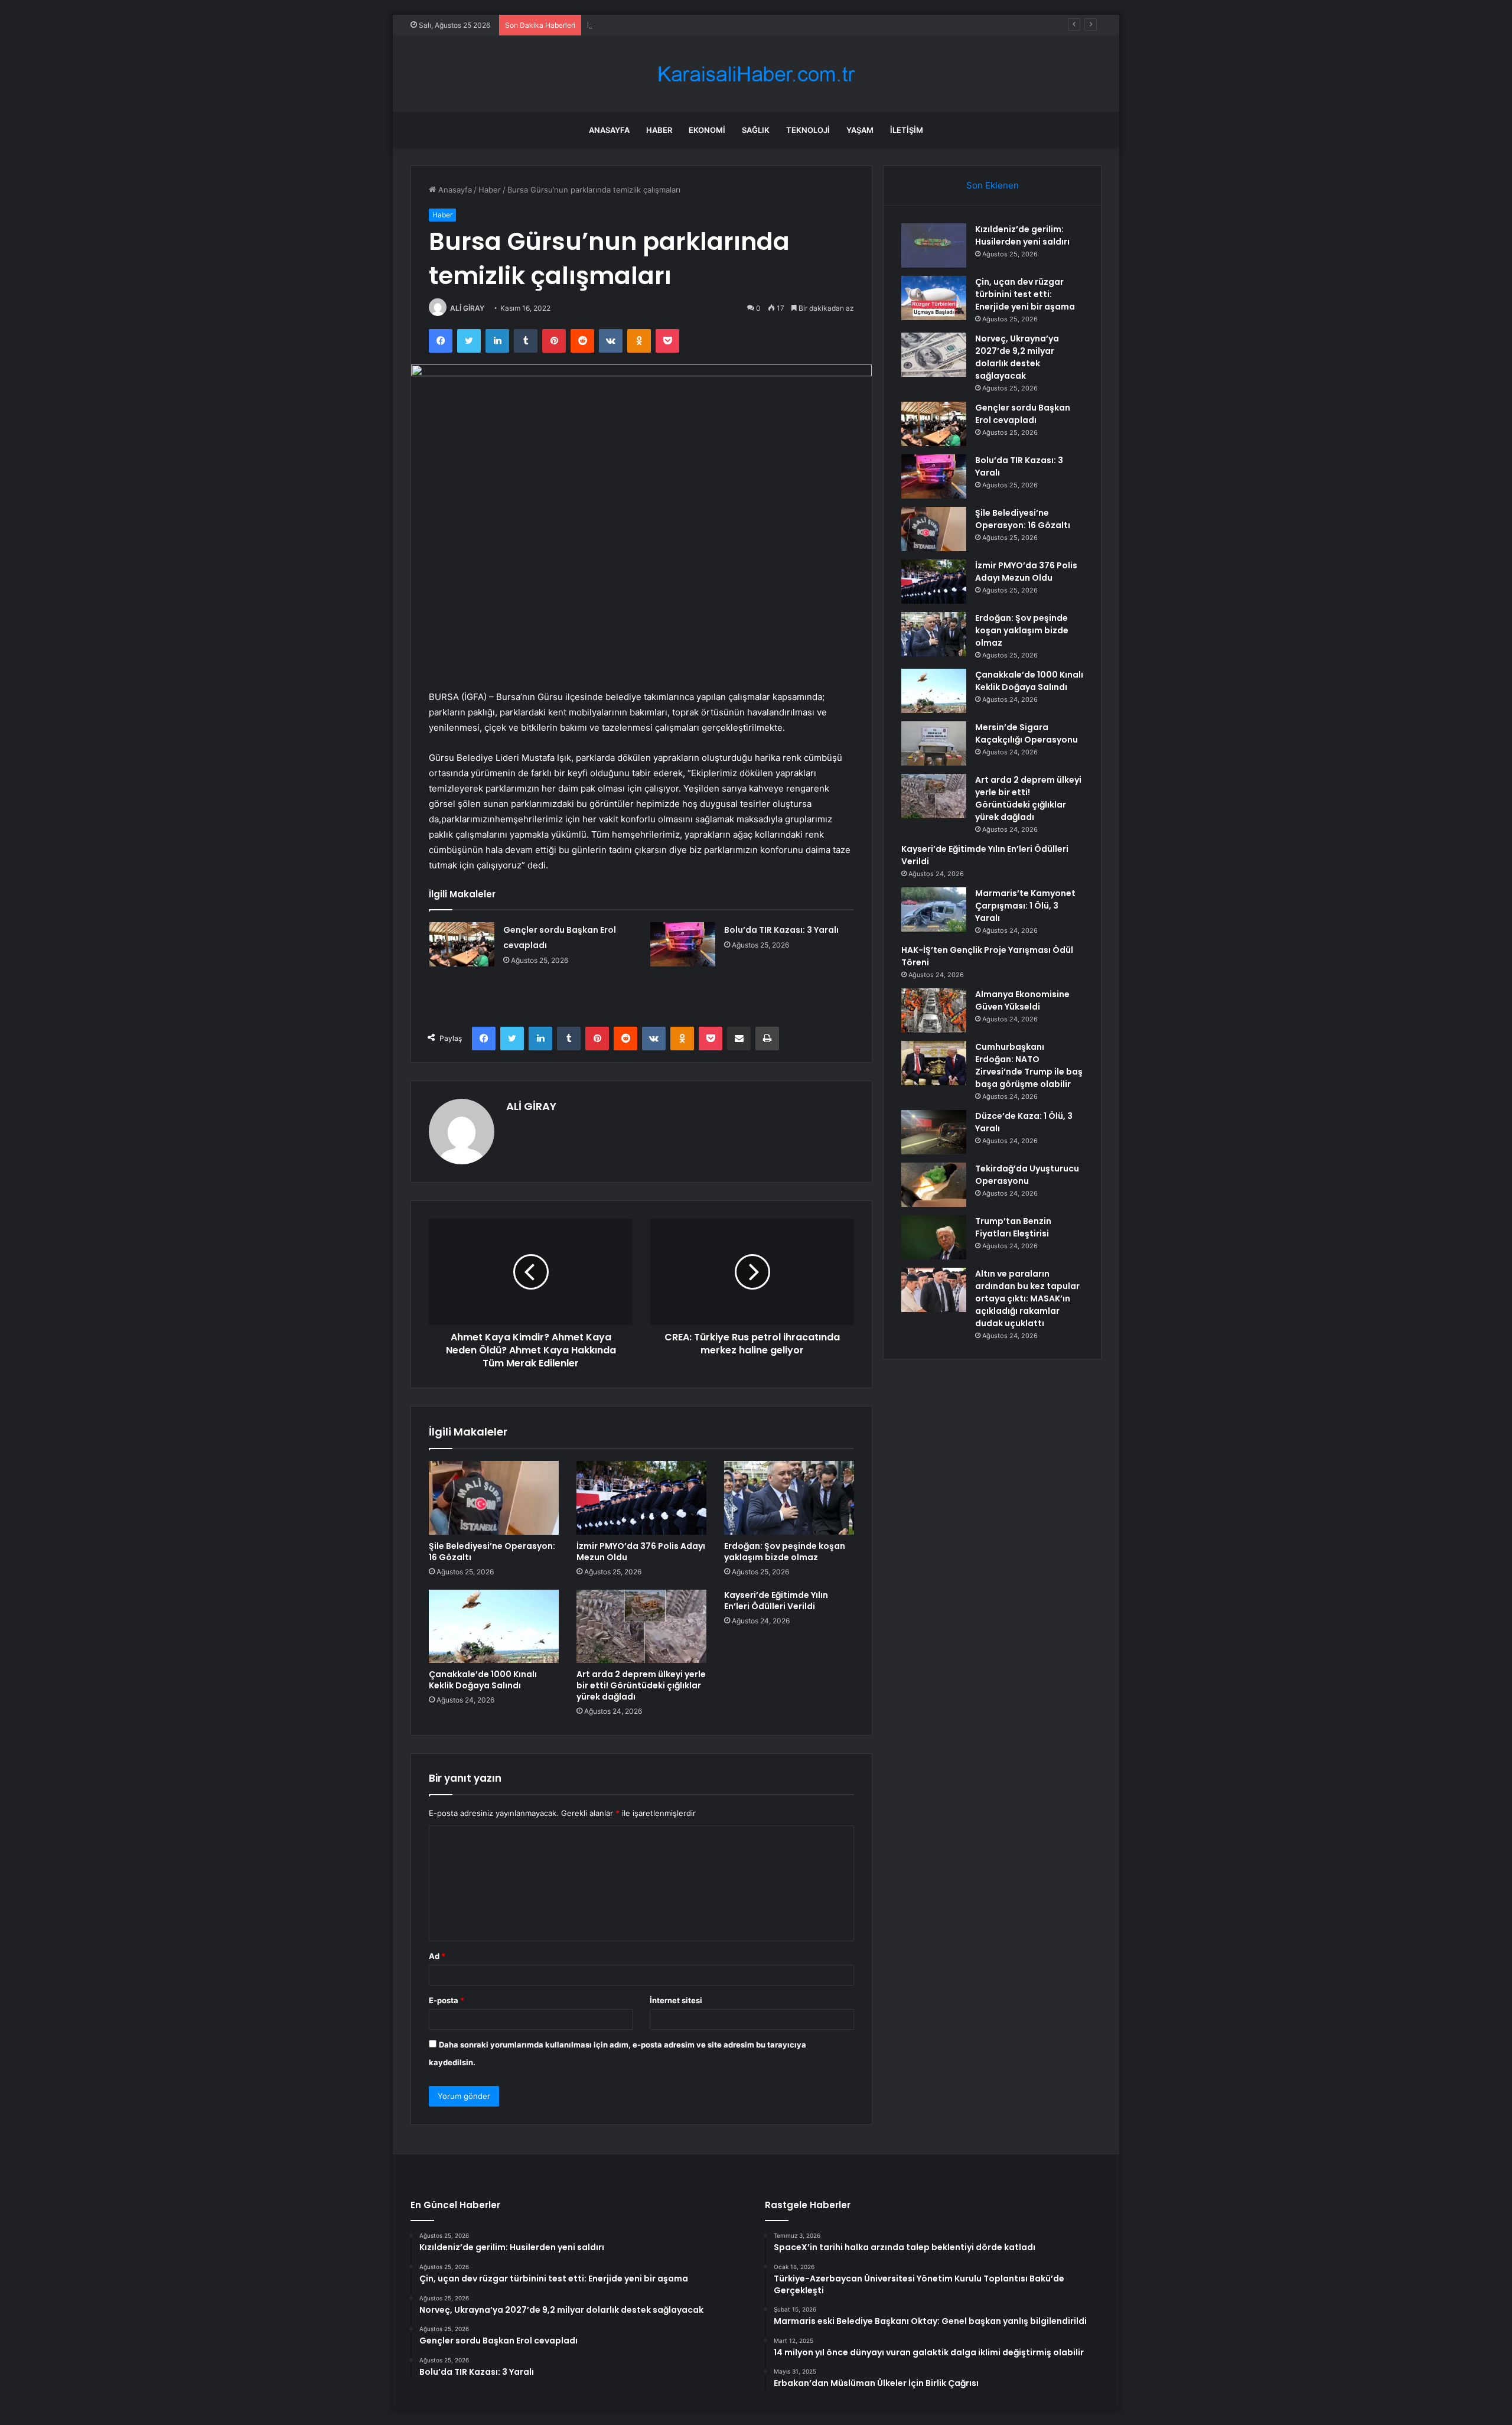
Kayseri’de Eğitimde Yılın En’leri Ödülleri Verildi (776, 1601)
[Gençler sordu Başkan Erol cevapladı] (462, 944)
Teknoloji (808, 130)
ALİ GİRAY (467, 308)
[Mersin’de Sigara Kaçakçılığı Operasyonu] (934, 743)
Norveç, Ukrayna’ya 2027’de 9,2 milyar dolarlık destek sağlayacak (706, 25)
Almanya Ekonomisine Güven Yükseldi (1022, 1000)
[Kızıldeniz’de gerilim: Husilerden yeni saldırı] (934, 245)
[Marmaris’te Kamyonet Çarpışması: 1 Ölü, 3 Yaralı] (934, 909)
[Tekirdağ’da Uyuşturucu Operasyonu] (934, 1185)
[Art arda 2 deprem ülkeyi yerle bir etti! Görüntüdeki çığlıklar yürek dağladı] (641, 1626)
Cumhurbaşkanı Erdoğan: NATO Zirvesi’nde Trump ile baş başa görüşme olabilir (1029, 1065)
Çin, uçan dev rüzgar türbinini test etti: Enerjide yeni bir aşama (1025, 294)
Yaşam (860, 130)
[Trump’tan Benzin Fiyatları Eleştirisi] (934, 1237)
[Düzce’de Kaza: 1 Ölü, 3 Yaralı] (934, 1132)
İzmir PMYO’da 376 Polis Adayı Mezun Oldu (641, 1552)
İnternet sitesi (676, 2000)
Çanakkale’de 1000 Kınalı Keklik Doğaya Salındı (483, 1680)
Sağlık (756, 130)
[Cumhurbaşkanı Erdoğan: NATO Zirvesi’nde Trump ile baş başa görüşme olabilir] (934, 1063)
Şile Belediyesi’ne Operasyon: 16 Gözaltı (492, 1552)
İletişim (907, 130)
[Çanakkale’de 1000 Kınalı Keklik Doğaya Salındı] (494, 1626)
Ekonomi (707, 130)
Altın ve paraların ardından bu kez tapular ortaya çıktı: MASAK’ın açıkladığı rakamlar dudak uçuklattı (1027, 1298)
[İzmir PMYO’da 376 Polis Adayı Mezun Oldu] (641, 1498)
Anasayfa (609, 130)
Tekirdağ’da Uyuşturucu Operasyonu (1027, 1175)
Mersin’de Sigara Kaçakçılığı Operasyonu (1027, 733)
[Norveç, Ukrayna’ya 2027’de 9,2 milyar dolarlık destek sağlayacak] (934, 355)
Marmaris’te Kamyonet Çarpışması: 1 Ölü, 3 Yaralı (1025, 906)
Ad (437, 1956)
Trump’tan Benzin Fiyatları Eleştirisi (1013, 1227)
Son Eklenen (993, 185)
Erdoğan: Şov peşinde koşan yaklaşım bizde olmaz (785, 1552)
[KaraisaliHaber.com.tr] (756, 74)
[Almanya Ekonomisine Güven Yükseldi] (934, 1010)
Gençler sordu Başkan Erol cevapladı (1023, 414)
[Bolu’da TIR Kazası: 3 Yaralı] (683, 944)
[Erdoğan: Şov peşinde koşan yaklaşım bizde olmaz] (789, 1498)
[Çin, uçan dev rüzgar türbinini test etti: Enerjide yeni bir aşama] (934, 298)
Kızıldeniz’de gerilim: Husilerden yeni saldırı (1022, 235)
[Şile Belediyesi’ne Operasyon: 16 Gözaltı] (494, 1498)
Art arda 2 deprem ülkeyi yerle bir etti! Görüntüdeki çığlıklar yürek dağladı (641, 1685)
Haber (659, 130)
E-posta (447, 2000)
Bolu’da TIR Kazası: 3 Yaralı (781, 930)
